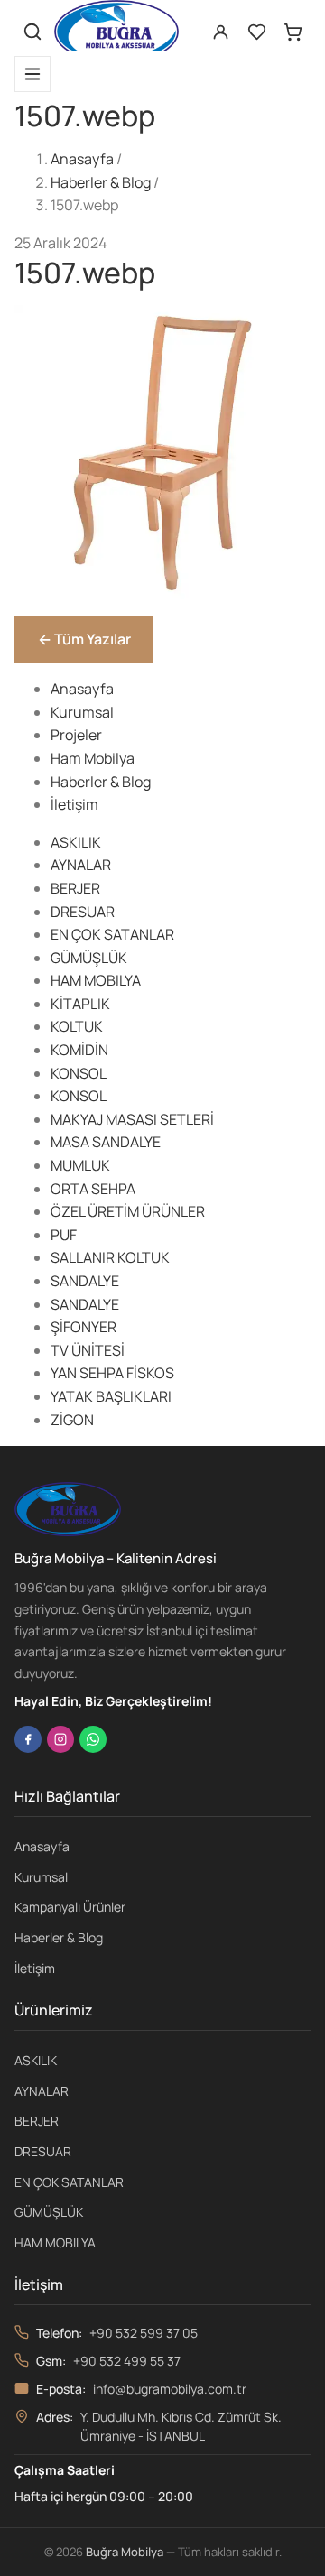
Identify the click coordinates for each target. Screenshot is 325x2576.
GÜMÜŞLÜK (89, 958)
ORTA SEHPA (93, 1189)
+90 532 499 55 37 (127, 2361)
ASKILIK (76, 842)
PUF (64, 1235)
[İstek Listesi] (256, 32)
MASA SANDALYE (106, 1142)
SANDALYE (85, 1281)
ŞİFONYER (84, 1327)
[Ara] (32, 32)
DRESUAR (83, 912)
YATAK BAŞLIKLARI (111, 1396)
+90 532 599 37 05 (144, 2333)
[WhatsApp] (93, 1739)
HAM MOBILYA (96, 980)
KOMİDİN (79, 1050)
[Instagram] (60, 1739)
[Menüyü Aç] (32, 74)
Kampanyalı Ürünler (70, 1907)
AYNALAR (81, 865)
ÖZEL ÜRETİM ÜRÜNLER (128, 1211)
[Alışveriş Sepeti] (292, 32)
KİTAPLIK (80, 1004)
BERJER (75, 888)
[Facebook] (28, 1739)
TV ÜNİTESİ (88, 1350)
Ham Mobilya (93, 758)
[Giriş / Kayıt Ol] (220, 32)
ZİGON (72, 1420)
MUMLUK (80, 1165)
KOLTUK (77, 1026)
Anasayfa (82, 159)
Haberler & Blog (101, 182)
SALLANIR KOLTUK (110, 1257)
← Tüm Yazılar (84, 639)
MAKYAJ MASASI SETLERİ (132, 1119)
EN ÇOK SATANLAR (112, 934)
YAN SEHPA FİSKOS (112, 1373)
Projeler (76, 735)
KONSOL (79, 1073)
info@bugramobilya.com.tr (170, 2389)
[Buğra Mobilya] (116, 32)
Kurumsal (82, 712)
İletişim (74, 804)
